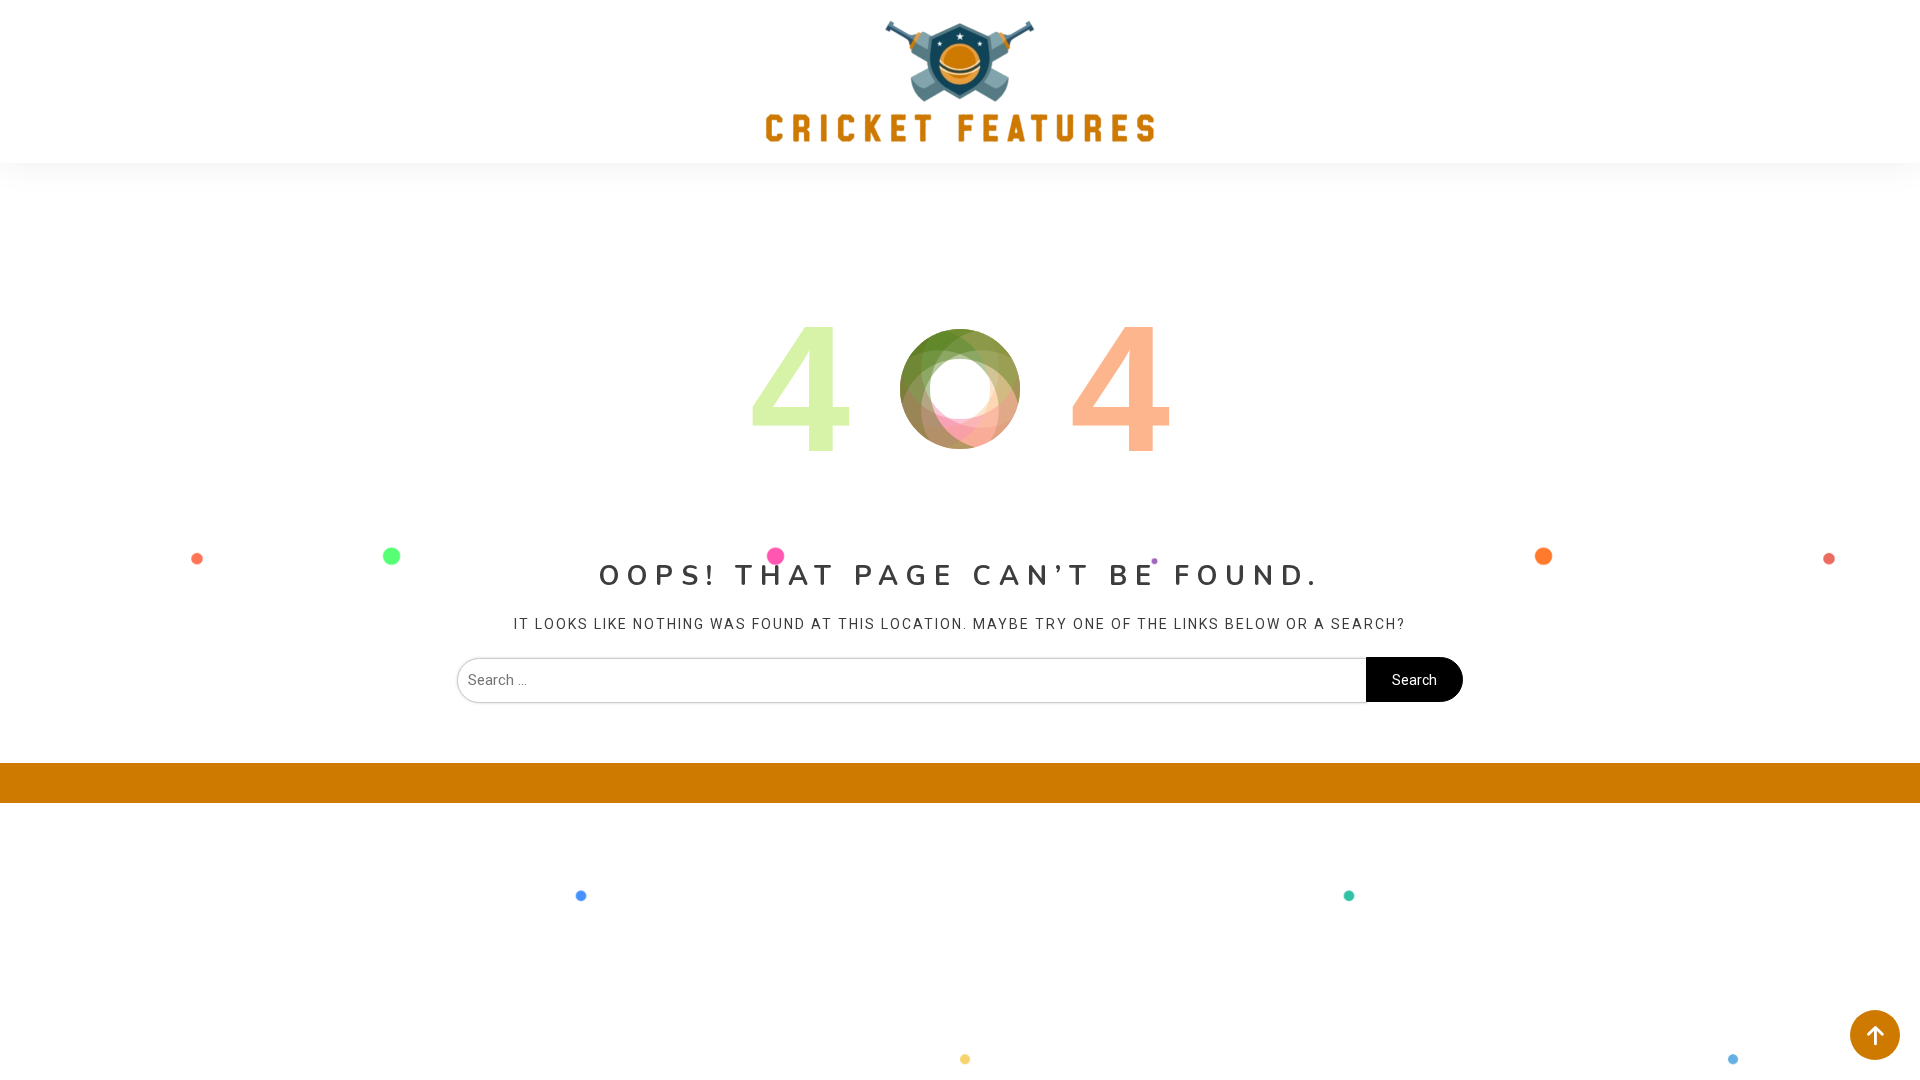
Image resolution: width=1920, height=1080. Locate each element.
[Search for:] (911, 680)
